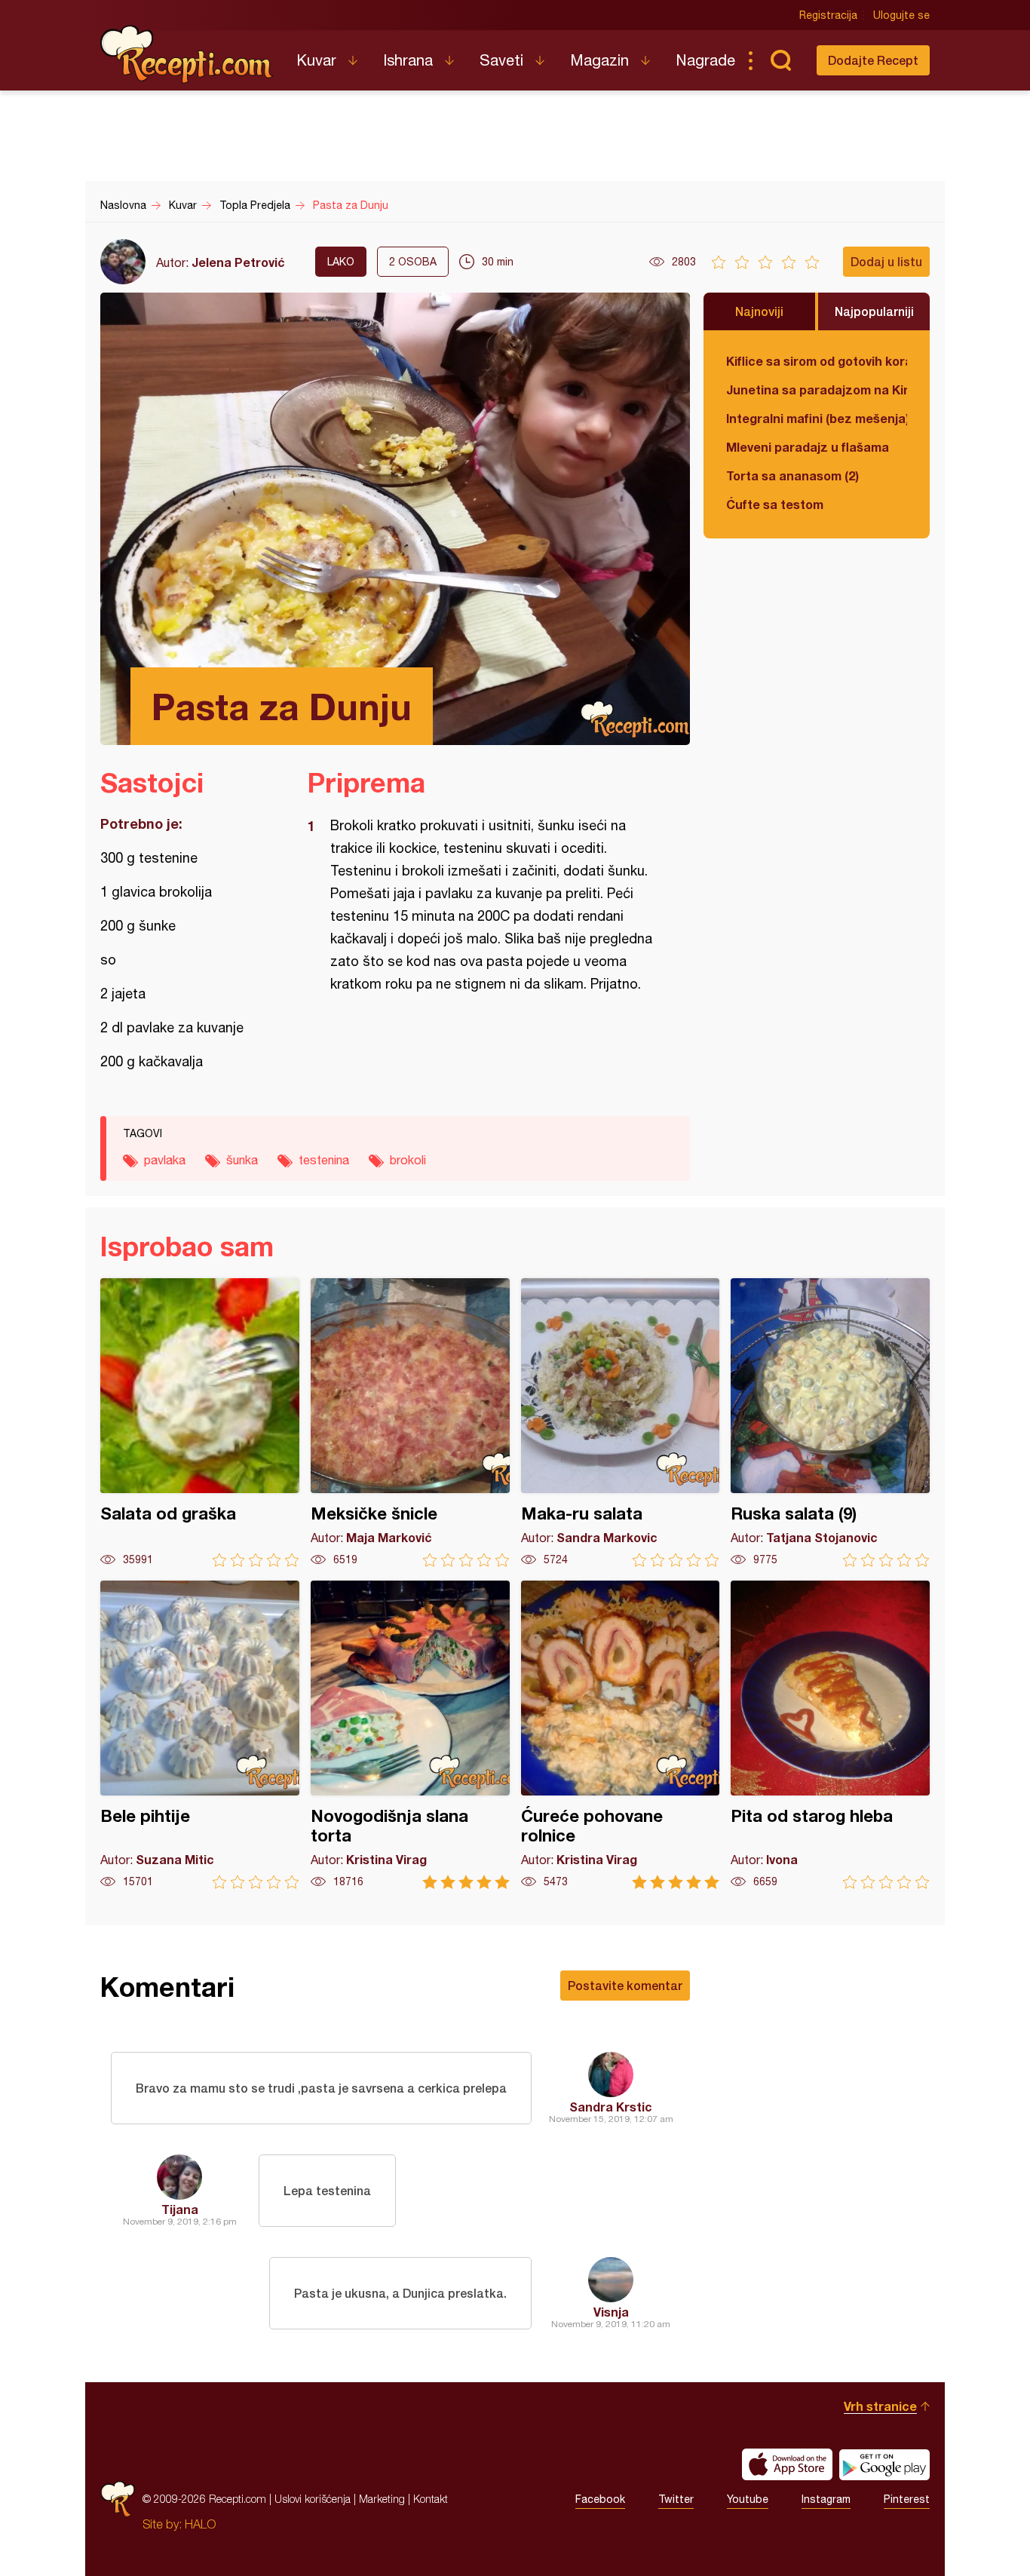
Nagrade (705, 60)
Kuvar (316, 60)
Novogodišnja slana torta (410, 1735)
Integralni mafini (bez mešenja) (817, 418)
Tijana (180, 2209)
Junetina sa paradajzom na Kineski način (817, 389)
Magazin (599, 60)
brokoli (408, 1160)
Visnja (611, 2312)
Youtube (748, 2499)
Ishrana (408, 60)
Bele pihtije (200, 1735)
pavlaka (165, 1160)
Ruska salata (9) (830, 1423)
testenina (324, 1160)
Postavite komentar (625, 1985)
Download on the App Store (787, 2464)
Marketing (382, 2499)
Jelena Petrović (238, 262)
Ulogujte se (901, 15)
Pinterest (907, 2499)
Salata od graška (200, 1423)
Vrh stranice (880, 2406)
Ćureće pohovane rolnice (621, 1735)
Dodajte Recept (873, 60)
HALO (200, 2524)
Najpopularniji (874, 311)
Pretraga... (780, 60)
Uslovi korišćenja (313, 2499)
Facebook (600, 2499)
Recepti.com (187, 54)
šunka (242, 1160)
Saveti (501, 60)
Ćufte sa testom (775, 504)
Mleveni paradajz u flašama (808, 447)
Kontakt (431, 2499)
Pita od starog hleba (830, 1735)
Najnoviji (759, 311)
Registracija (828, 15)
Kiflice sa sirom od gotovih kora (817, 361)
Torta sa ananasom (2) (792, 475)
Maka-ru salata (621, 1423)
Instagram (826, 2499)
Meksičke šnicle (410, 1423)
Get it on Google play (884, 2464)
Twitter (676, 2499)
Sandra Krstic (611, 2107)
